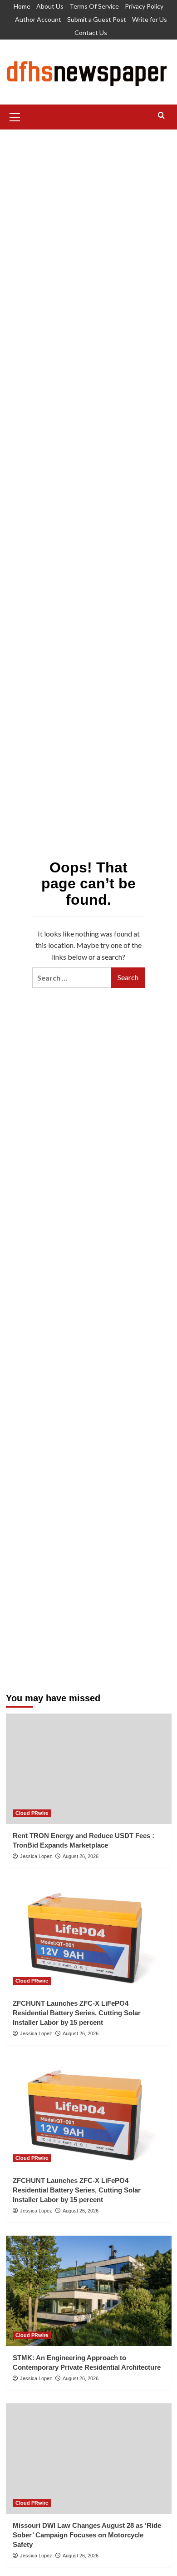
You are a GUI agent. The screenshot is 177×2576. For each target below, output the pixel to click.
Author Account (38, 19)
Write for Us (150, 19)
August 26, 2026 (81, 1856)
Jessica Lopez (36, 1856)
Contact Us (91, 32)
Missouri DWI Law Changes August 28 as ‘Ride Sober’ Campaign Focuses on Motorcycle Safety (87, 2535)
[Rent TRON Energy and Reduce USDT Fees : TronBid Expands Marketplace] (89, 1769)
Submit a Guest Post (97, 19)
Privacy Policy (144, 6)
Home (22, 6)
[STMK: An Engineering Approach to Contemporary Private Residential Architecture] (89, 2291)
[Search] (161, 116)
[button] (15, 116)
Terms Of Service (94, 6)
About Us (50, 6)
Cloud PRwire (32, 1813)
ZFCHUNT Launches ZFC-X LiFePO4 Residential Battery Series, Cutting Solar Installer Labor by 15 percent (77, 2013)
